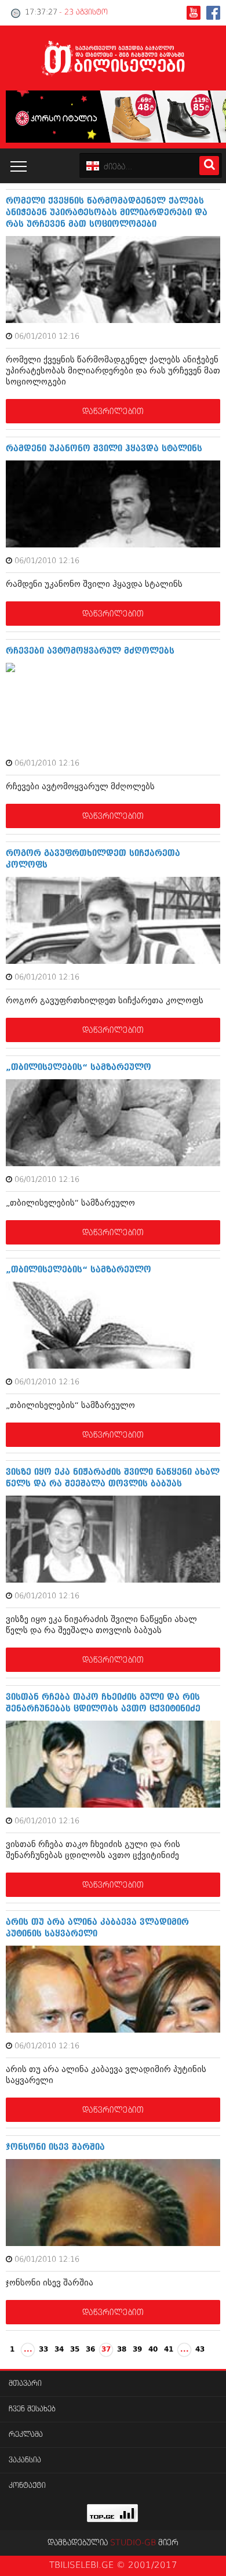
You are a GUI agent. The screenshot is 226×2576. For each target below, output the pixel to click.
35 (75, 2350)
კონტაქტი (27, 2486)
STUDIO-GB (133, 2543)
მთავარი (25, 2384)
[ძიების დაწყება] (209, 166)
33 (43, 2350)
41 (169, 2350)
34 (59, 2350)
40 (153, 2350)
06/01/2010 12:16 (47, 337)
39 (137, 2350)
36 (90, 2350)
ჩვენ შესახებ (32, 2409)
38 (122, 2350)
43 (200, 2350)
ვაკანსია (25, 2460)
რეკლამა (26, 2435)
